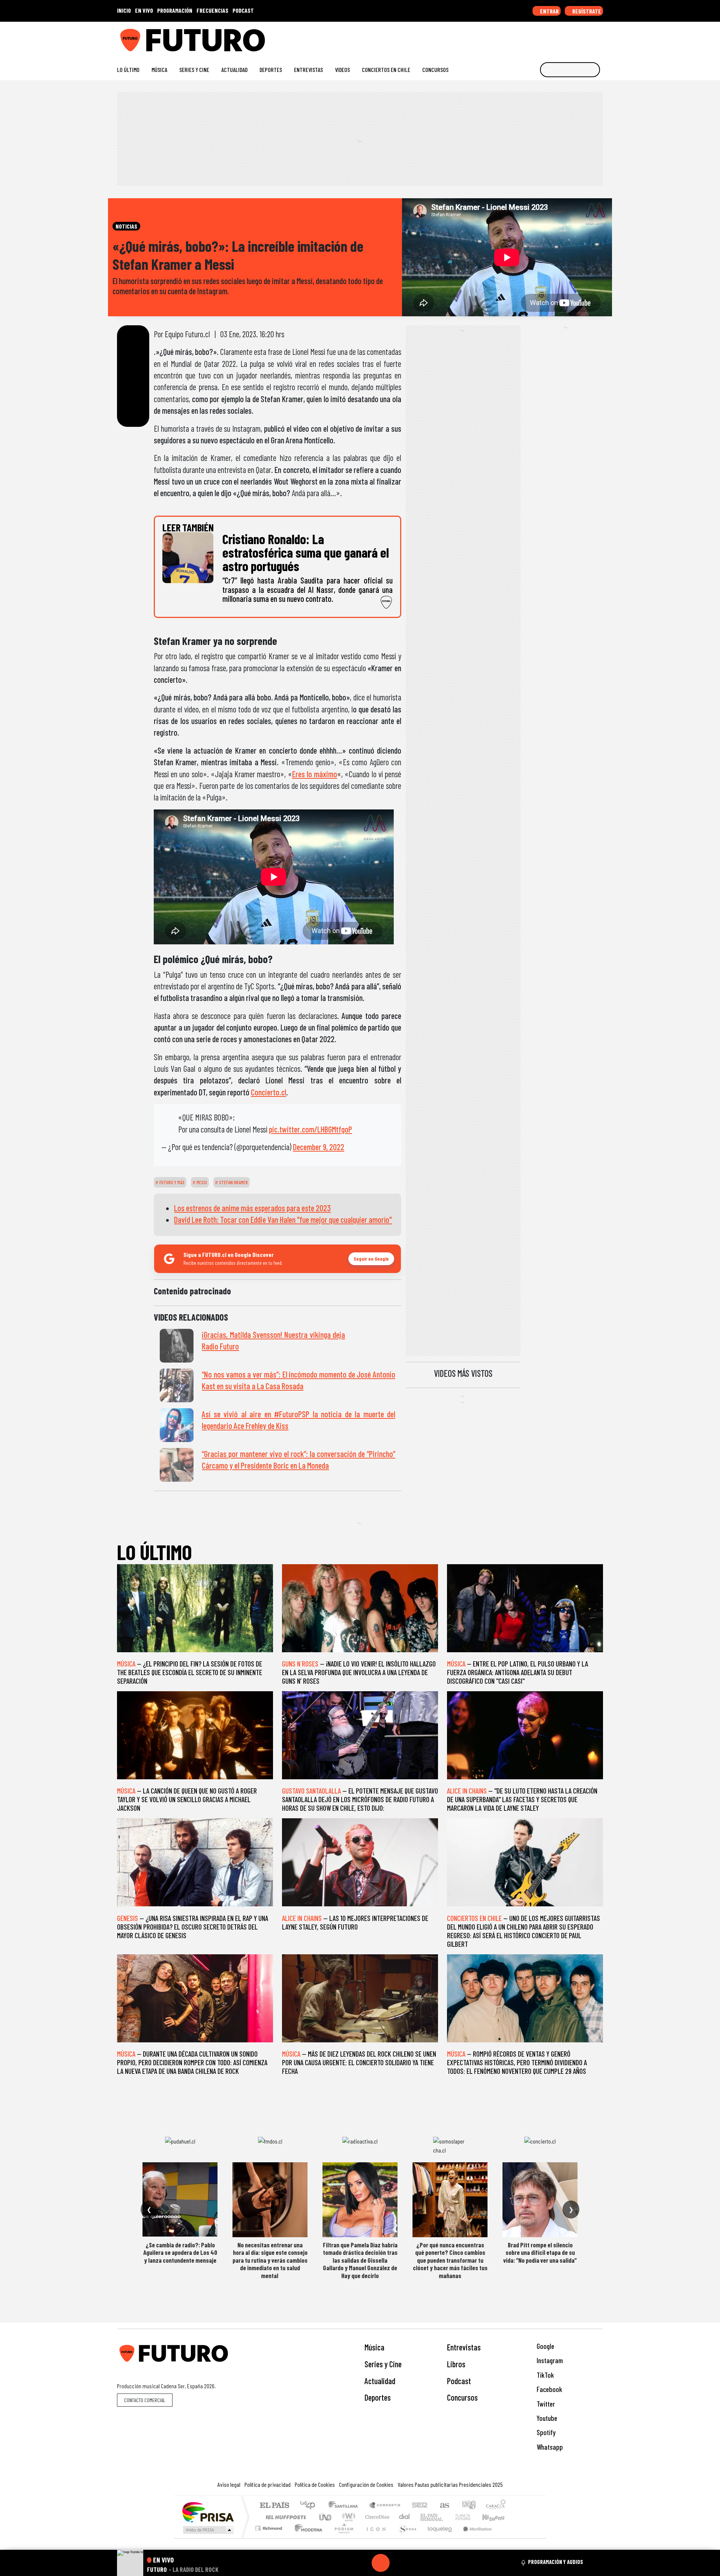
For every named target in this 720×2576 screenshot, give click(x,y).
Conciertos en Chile (386, 70)
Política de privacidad (268, 2484)
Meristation (473, 2538)
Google (545, 2346)
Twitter (545, 2404)
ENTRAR (549, 11)
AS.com (443, 2506)
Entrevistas (308, 70)
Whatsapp (549, 2447)
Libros (456, 2364)
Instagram (549, 2360)
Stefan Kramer (233, 1182)
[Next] (417, 2563)
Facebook (549, 2389)
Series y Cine (194, 70)
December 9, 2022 (319, 1147)
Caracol (496, 2506)
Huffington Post (284, 2517)
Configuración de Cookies (366, 2484)
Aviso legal (229, 2484)
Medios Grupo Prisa (208, 2530)
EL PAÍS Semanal (425, 2517)
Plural (342, 2538)
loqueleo (437, 2538)
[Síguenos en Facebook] (551, 37)
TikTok (544, 2375)
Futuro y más (171, 1182)
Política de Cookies (315, 2484)
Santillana (345, 2506)
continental (405, 2517)
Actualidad (234, 70)
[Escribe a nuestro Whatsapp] (599, 37)
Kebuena (497, 2517)
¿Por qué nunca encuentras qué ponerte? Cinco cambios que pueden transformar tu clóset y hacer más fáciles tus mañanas (450, 2260)
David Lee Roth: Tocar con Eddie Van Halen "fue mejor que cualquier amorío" (283, 1219)
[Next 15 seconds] (399, 2563)
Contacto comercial (145, 2400)
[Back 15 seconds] (363, 2563)
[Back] (345, 2563)
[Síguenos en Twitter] (563, 37)
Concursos (435, 70)
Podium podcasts (270, 2526)
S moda (405, 2538)
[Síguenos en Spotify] (587, 37)
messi (201, 1182)
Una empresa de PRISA (208, 2512)
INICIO (124, 10)
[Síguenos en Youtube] (575, 37)
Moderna (307, 2538)
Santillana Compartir (385, 2506)
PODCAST (243, 10)
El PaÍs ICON (375, 2538)
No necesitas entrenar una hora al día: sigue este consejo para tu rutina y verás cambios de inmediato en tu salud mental (270, 2260)
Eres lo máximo (315, 774)
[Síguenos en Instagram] (527, 37)
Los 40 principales (310, 2506)
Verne (447, 2517)
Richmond (270, 2538)
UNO (326, 2517)
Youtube (546, 2418)
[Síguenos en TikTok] (539, 37)
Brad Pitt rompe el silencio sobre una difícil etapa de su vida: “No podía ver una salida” (540, 2252)
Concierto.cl (268, 1092)
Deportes (271, 70)
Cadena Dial (470, 2517)
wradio (347, 2517)
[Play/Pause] (381, 2563)
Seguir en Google (371, 1259)
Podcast (459, 2381)
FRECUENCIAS (212, 10)
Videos (342, 70)
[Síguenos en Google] (515, 37)
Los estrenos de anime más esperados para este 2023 (252, 1208)
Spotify (545, 2432)
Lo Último (128, 70)
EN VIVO (144, 10)
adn (468, 2506)
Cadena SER (420, 2506)
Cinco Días (376, 2517)
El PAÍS (274, 2506)
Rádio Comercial (507, 2538)
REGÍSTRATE (586, 11)
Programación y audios (556, 2562)
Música (159, 70)
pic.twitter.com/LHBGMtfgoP (310, 1129)
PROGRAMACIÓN (175, 10)
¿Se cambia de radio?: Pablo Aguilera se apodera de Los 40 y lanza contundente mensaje (180, 2252)
